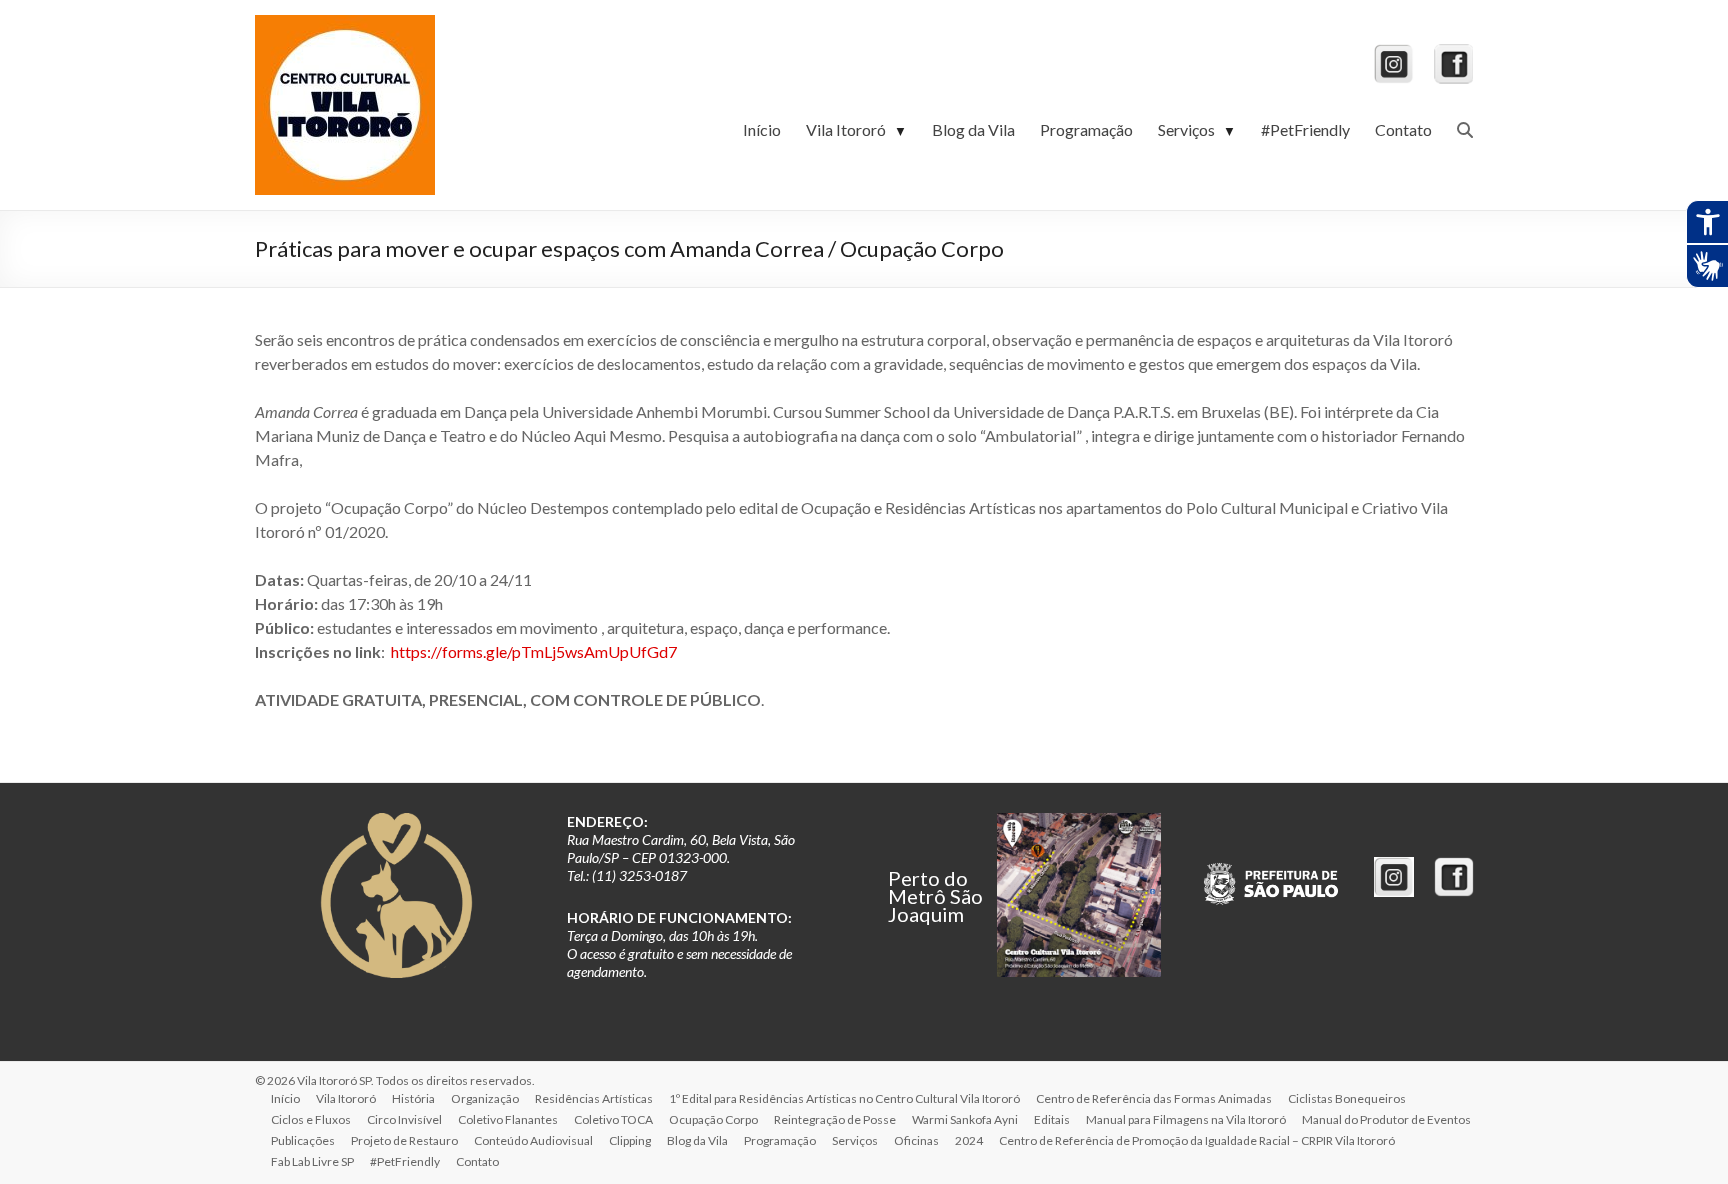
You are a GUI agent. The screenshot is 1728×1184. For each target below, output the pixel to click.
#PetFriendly (1305, 129)
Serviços (1197, 129)
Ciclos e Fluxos (311, 1119)
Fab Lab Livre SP (312, 1161)
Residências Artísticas (594, 1098)
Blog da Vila (973, 129)
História (413, 1098)
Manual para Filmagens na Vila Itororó (1186, 1119)
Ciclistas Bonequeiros (1347, 1098)
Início (762, 129)
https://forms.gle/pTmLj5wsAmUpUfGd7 (534, 651)
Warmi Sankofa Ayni (965, 1119)
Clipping (630, 1140)
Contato (1403, 129)
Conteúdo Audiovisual (533, 1140)
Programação (1086, 129)
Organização (485, 1098)
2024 (969, 1140)
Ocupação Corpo (713, 1119)
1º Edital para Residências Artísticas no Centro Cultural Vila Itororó (844, 1098)
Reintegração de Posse (835, 1119)
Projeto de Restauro (404, 1140)
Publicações (303, 1140)
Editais (1052, 1119)
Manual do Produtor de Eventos (1386, 1119)
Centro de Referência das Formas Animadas (1154, 1098)
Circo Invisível (404, 1119)
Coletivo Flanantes (508, 1119)
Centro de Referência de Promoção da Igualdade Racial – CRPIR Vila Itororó (1197, 1140)
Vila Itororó (856, 129)
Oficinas (916, 1140)
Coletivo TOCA (613, 1119)
